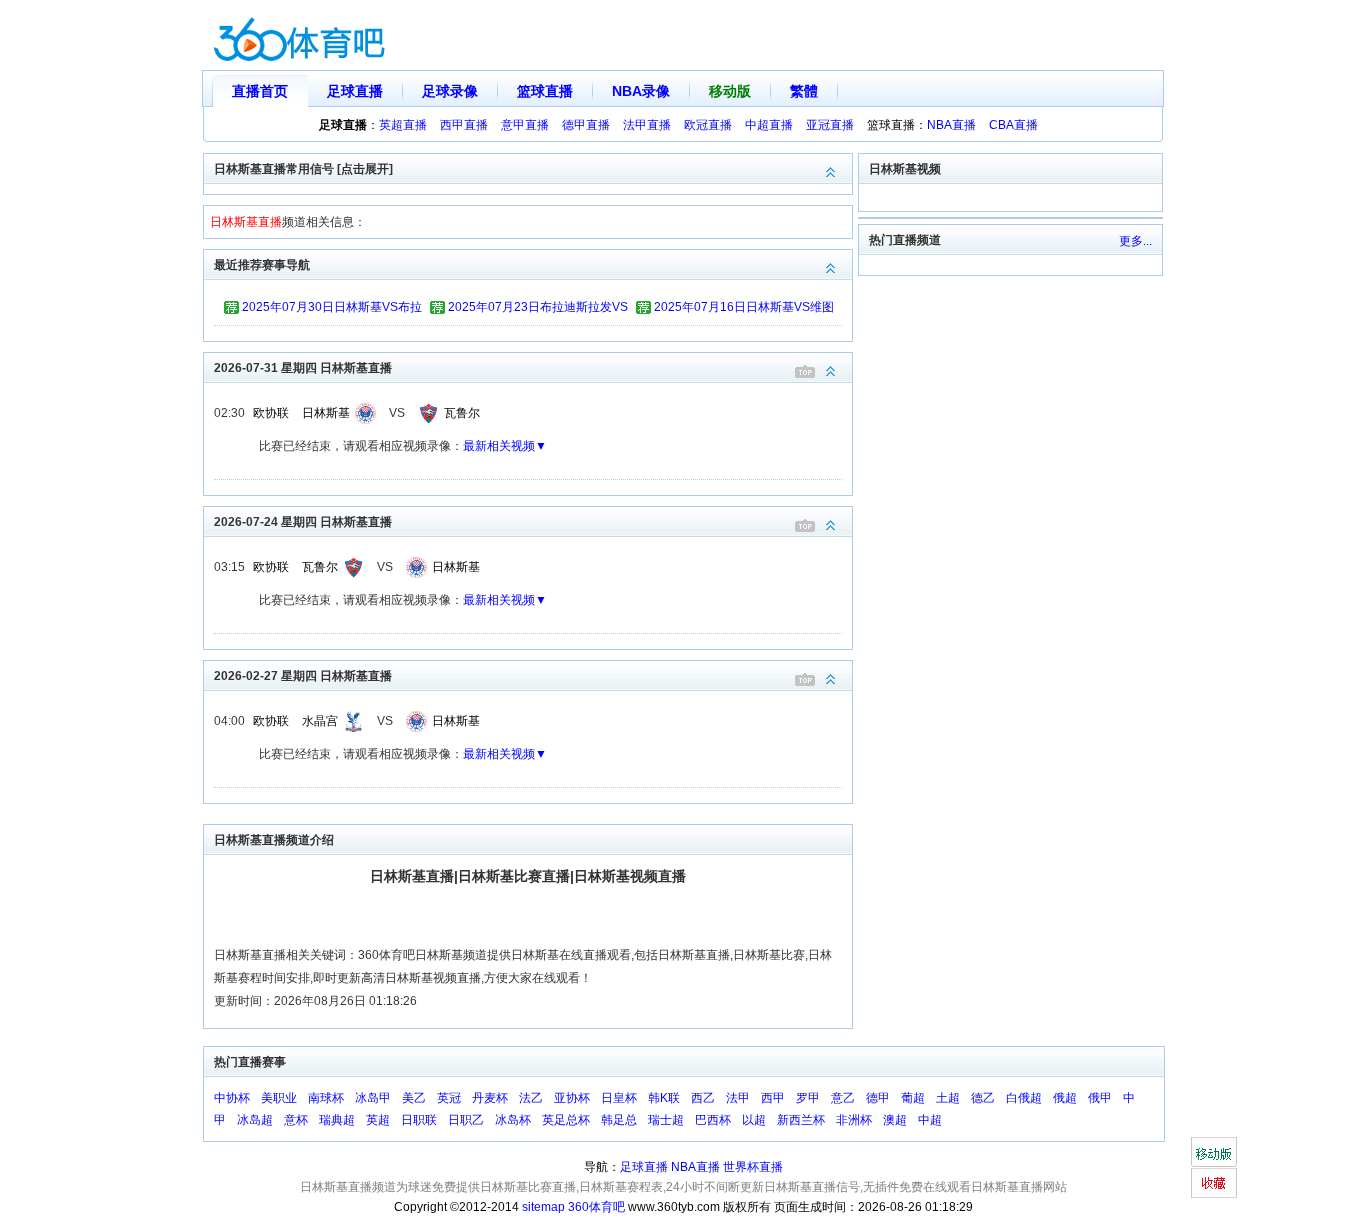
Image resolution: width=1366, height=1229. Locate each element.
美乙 (414, 1098)
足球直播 (355, 91)
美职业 (279, 1098)
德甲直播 (586, 125)
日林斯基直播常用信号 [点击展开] (303, 169)
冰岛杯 (513, 1120)
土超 (948, 1098)
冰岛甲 (373, 1098)
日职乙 (466, 1120)
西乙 (703, 1098)
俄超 (1065, 1098)
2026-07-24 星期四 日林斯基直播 (303, 522)
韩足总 (619, 1120)
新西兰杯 (801, 1120)
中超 (930, 1120)
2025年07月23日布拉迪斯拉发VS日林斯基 (538, 310)
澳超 (895, 1120)
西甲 (773, 1098)
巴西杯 (713, 1120)
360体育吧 (596, 1207)
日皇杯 (619, 1098)
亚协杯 (572, 1098)
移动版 (730, 91)
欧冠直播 (708, 125)
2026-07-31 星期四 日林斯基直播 (303, 368)
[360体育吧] (299, 35)
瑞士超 (666, 1120)
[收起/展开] (831, 371)
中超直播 (769, 125)
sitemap (543, 1207)
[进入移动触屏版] (1213, 1152)
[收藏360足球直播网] (1213, 1183)
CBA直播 (1013, 125)
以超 (754, 1120)
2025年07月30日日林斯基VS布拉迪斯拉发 (332, 310)
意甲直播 (525, 125)
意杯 (296, 1120)
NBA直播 (951, 125)
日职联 (419, 1120)
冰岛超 (255, 1120)
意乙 (843, 1098)
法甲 (738, 1098)
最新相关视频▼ (505, 446)
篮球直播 (545, 91)
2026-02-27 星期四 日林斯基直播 (303, 676)
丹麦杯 (490, 1098)
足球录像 (450, 91)
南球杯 (326, 1098)
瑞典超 (337, 1120)
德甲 (878, 1098)
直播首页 (260, 91)
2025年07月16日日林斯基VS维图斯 (744, 310)
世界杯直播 (753, 1167)
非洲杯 (854, 1120)
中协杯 (232, 1098)
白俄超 (1024, 1098)
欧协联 (271, 413)
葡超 (913, 1098)
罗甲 (808, 1098)
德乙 (983, 1098)
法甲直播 (647, 125)
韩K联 (664, 1098)
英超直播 (403, 125)
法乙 (531, 1098)
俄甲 (1100, 1098)
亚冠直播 (830, 125)
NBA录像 (641, 91)
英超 (378, 1120)
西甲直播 (464, 125)
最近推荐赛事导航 (262, 265)
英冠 (449, 1098)
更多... (1135, 241)
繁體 (804, 91)
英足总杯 (566, 1120)
